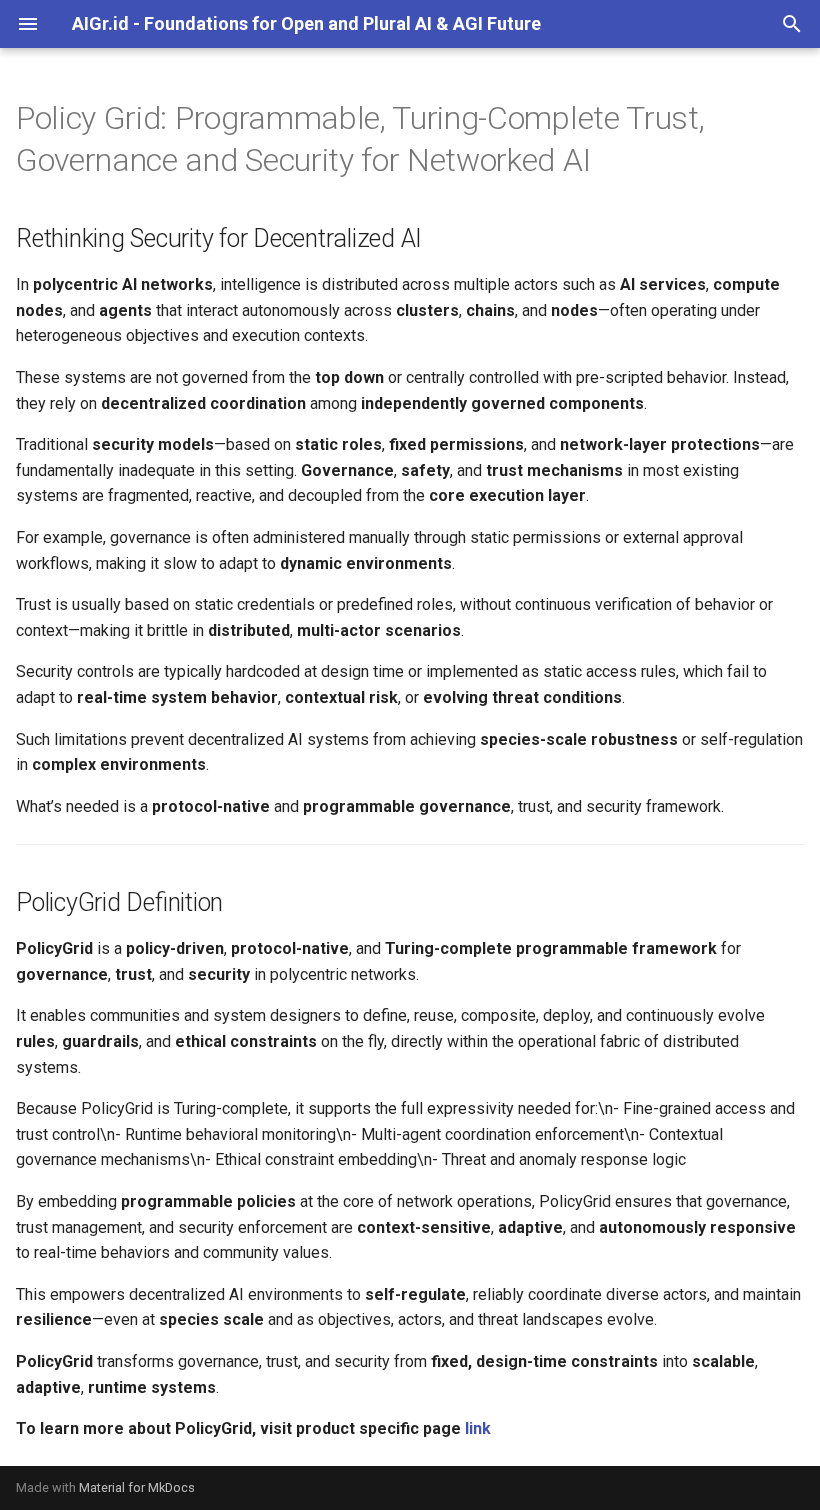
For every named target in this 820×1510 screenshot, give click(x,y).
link (478, 1428)
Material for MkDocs (137, 1487)
